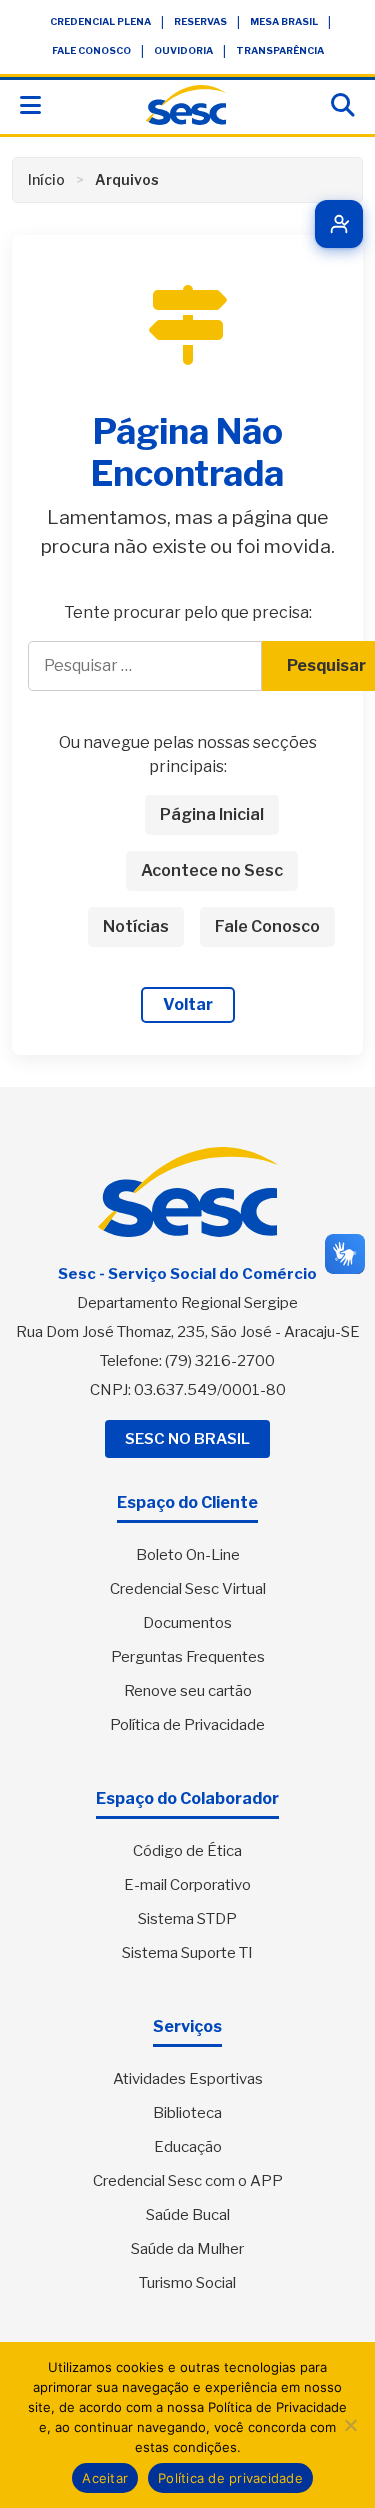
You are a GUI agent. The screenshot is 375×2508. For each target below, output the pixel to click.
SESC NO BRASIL (187, 1439)
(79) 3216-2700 (220, 1361)
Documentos (187, 1623)
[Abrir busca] (343, 105)
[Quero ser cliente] (339, 224)
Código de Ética (187, 1851)
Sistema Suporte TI (187, 1953)
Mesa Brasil (284, 21)
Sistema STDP (187, 1919)
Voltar (188, 1004)
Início (46, 179)
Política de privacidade (230, 2478)
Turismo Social (187, 2283)
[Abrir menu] (30, 105)
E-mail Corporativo (187, 1885)
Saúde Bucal (188, 2215)
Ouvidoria (183, 50)
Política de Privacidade (187, 1725)
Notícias (136, 926)
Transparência (280, 50)
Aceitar (105, 2478)
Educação (188, 2147)
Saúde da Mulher (187, 2249)
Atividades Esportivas (188, 2079)
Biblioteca (187, 2113)
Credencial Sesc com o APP (188, 2181)
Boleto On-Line (188, 1555)
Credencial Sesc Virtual (188, 1589)
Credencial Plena (100, 21)
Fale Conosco (91, 50)
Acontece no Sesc (212, 870)
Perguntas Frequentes (188, 1657)
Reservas (200, 21)
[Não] (350, 2425)
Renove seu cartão (188, 1691)
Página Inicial (212, 814)
